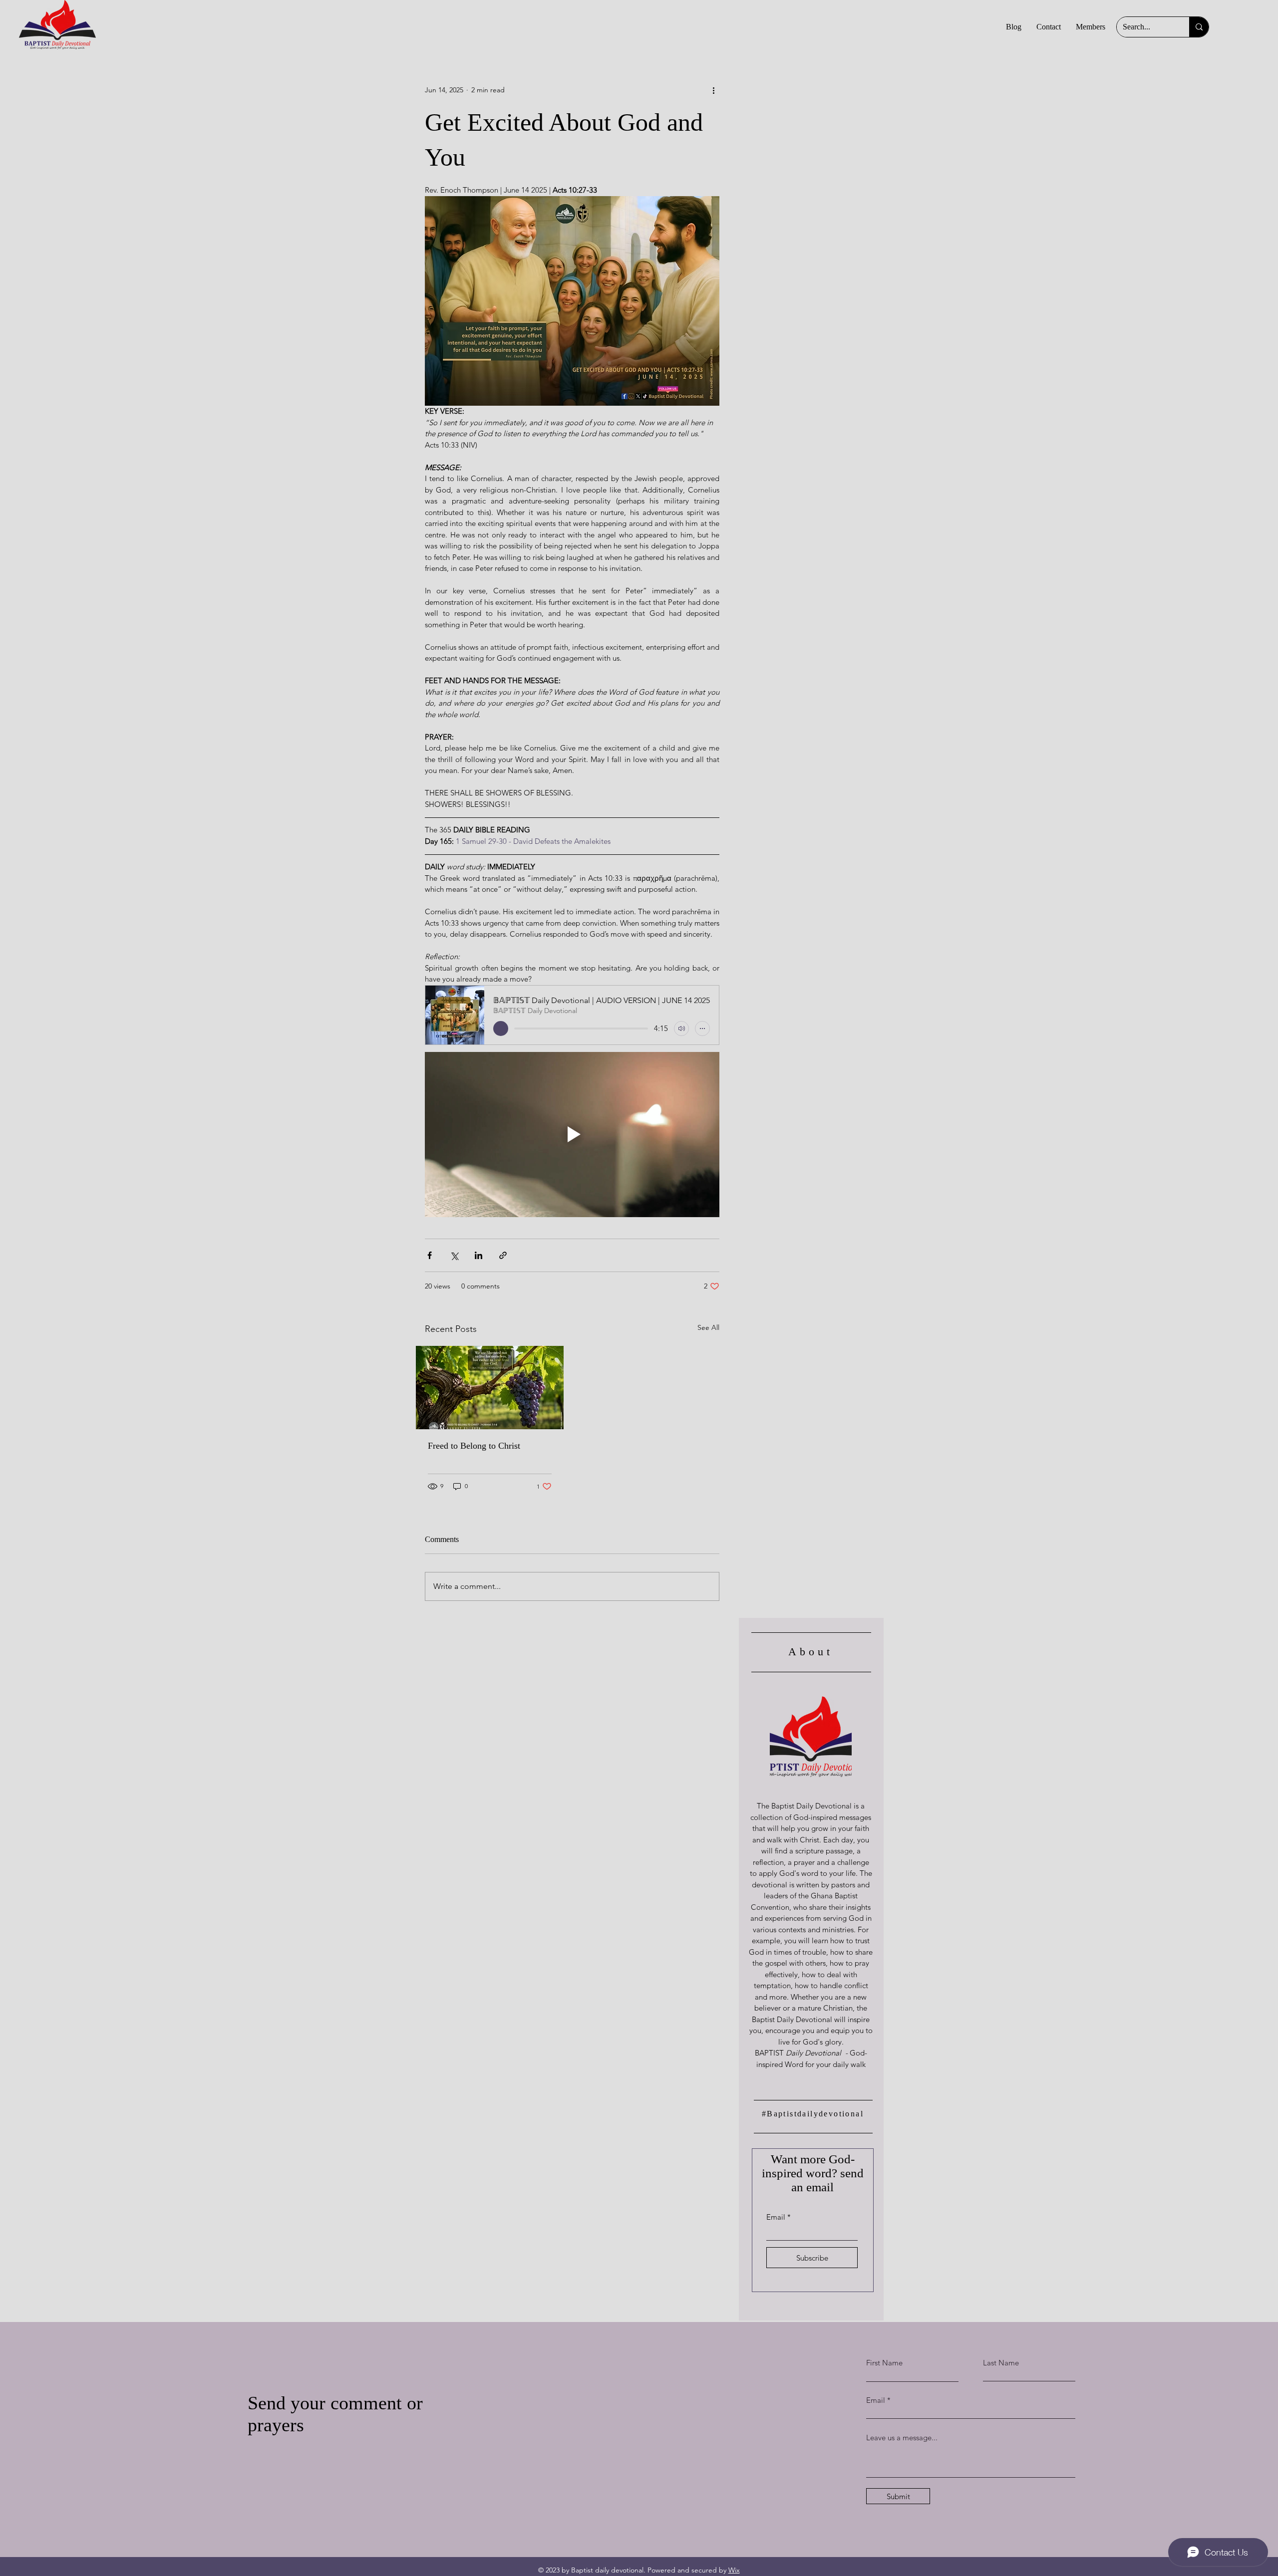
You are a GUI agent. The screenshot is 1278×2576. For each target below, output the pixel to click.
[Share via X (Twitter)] (454, 1255)
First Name (884, 2363)
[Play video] (572, 1135)
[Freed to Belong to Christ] (490, 1388)
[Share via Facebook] (430, 1255)
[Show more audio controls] (702, 1029)
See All (708, 1327)
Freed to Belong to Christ (474, 1446)
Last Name (1001, 2363)
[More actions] (713, 90)
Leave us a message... (902, 2438)
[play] (501, 1029)
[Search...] (1199, 27)
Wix (734, 2570)
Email (776, 2217)
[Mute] (681, 1029)
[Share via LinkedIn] (479, 1255)
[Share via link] (503, 1255)
